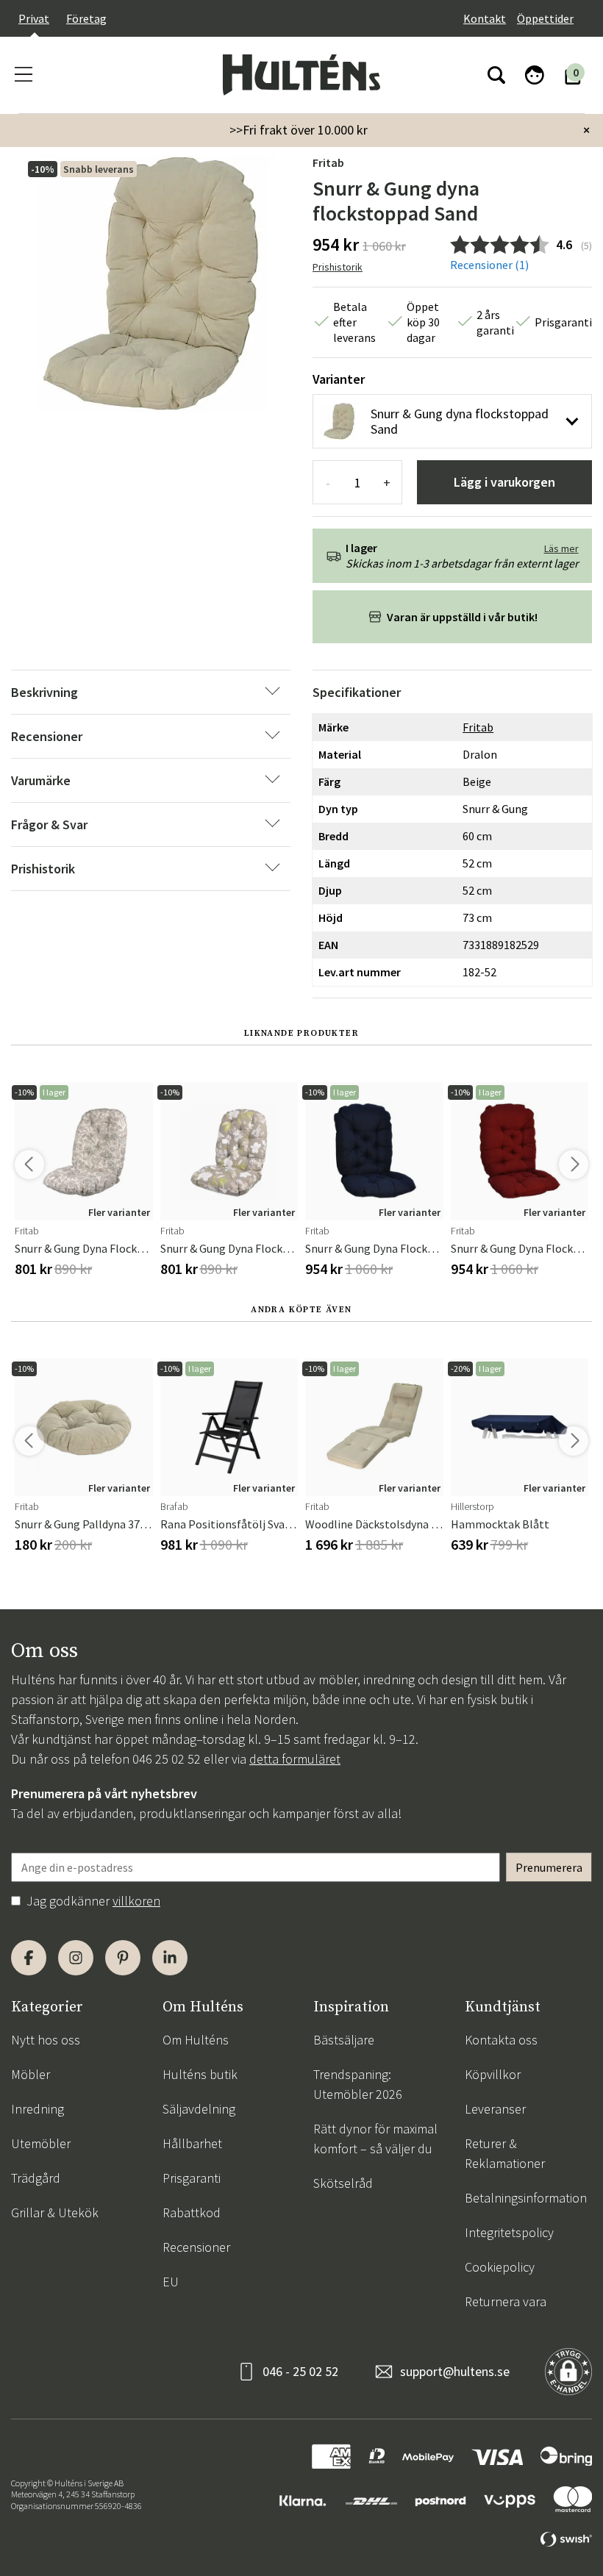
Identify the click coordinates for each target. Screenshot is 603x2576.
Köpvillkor (493, 2074)
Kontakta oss (501, 2040)
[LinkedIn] (170, 1958)
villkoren (136, 1901)
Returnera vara (506, 2301)
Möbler (31, 2074)
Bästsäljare (344, 2040)
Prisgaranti (192, 2178)
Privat (34, 18)
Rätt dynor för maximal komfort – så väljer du (375, 2139)
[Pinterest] (123, 1958)
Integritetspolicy (509, 2232)
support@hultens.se (455, 2371)
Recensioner (196, 2247)
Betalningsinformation (526, 2198)
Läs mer (561, 548)
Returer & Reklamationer (505, 2153)
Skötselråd (343, 2183)
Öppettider (545, 18)
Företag (86, 18)
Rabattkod (192, 2212)
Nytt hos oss (46, 2040)
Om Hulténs (196, 2040)
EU (171, 2282)
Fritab (328, 162)
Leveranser (495, 2109)
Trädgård (36, 2178)
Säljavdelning (199, 2109)
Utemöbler (41, 2143)
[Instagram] (76, 1958)
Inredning (38, 2109)
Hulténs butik (200, 2074)
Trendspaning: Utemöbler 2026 (358, 2084)
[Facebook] (29, 1958)
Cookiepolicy (500, 2267)
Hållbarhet (192, 2143)
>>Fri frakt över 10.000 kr (299, 130)
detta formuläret (295, 1759)
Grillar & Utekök (55, 2212)
